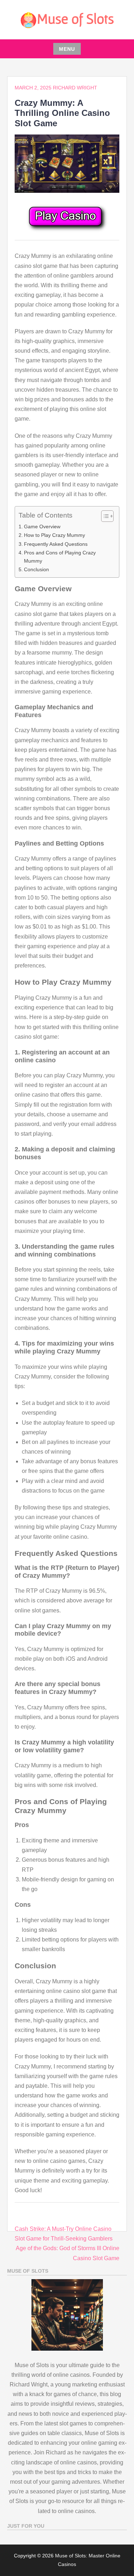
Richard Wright (75, 88)
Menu (67, 49)
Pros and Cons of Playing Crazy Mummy (60, 557)
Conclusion (36, 569)
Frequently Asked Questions (56, 544)
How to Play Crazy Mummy (54, 535)
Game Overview (42, 527)
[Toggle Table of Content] (104, 516)
